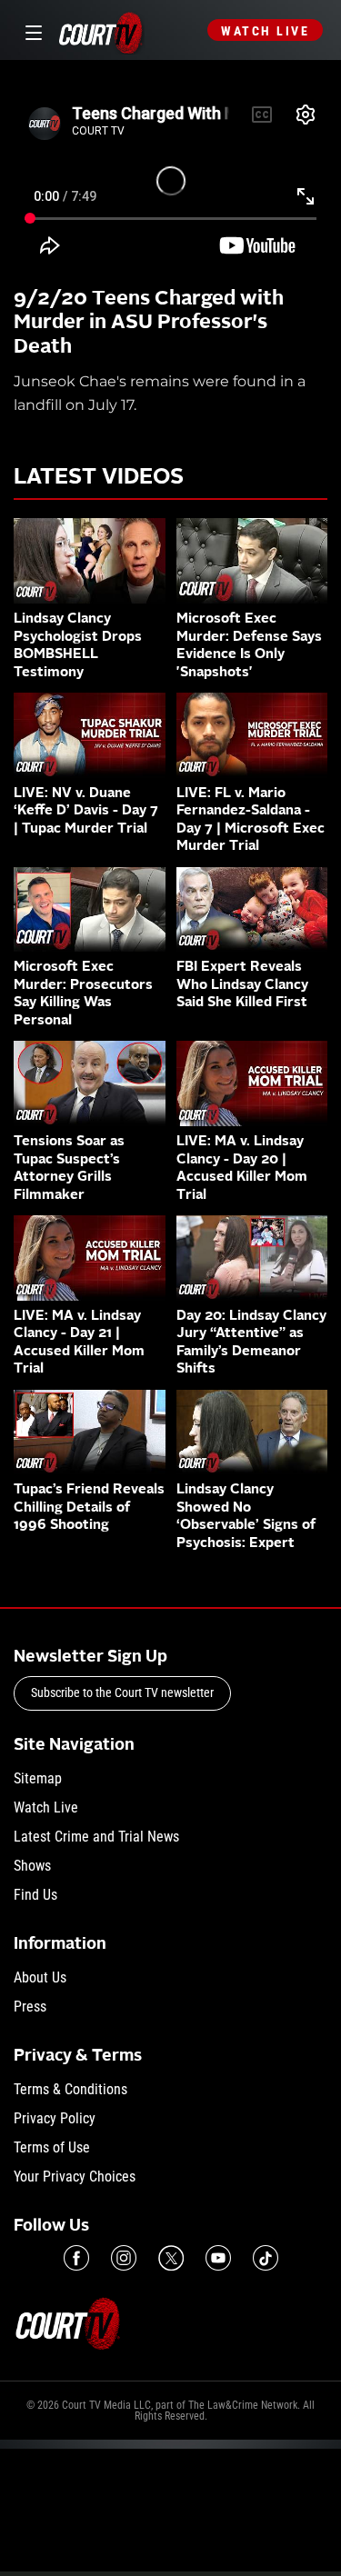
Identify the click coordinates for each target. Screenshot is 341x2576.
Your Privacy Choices (75, 2177)
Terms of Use (52, 2147)
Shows (32, 1866)
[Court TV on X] (171, 2258)
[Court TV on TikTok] (266, 2258)
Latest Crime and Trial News (96, 1837)
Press (30, 2007)
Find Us (35, 1895)
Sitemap (38, 1778)
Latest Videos (99, 478)
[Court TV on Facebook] (76, 2258)
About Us (40, 1977)
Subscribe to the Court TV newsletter (122, 1692)
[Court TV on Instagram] (124, 2258)
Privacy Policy (55, 2118)
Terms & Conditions (70, 2089)
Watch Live (265, 31)
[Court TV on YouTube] (218, 2258)
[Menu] (30, 30)
